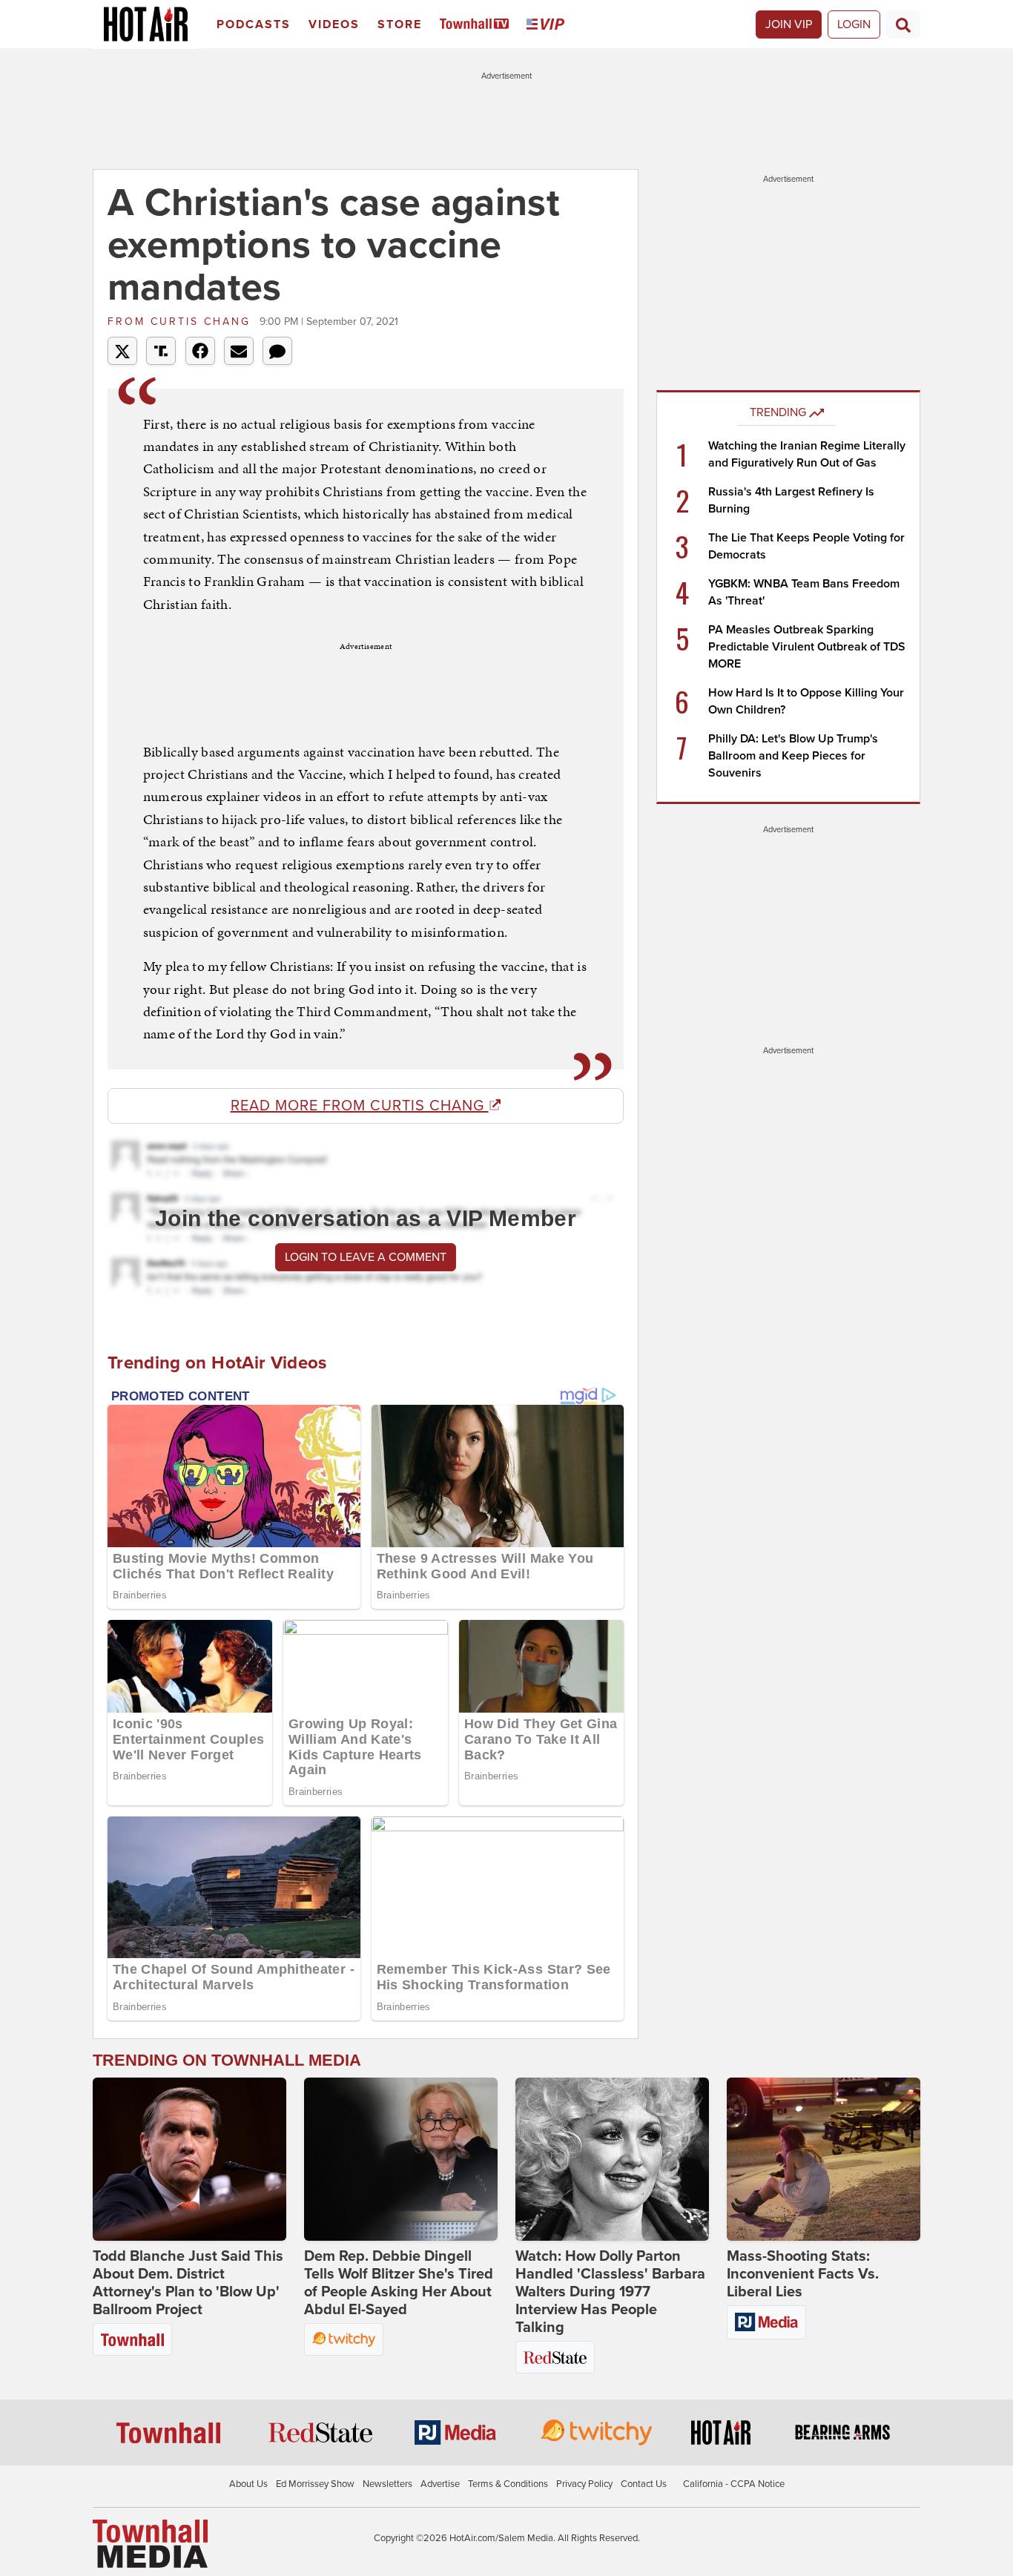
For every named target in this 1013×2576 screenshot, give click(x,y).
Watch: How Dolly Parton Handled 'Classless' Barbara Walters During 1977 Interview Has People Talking (610, 2292)
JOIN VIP (789, 24)
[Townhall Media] (150, 2543)
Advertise (440, 2484)
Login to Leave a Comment (366, 1257)
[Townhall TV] (477, 25)
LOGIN (854, 24)
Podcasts (254, 24)
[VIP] (548, 25)
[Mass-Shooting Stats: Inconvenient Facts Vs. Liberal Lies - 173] (824, 2159)
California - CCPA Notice (734, 2484)
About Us (248, 2484)
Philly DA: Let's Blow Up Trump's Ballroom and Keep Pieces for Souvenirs (793, 756)
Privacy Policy (584, 2484)
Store (400, 24)
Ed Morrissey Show (315, 2484)
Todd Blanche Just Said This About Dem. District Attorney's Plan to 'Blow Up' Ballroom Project (188, 2283)
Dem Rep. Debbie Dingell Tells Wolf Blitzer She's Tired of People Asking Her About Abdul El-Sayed (399, 2283)
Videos (334, 24)
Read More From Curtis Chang (360, 1106)
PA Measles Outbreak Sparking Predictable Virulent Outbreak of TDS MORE (807, 647)
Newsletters (387, 2484)
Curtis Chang (182, 322)
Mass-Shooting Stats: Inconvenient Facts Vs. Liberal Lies (803, 2274)
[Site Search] (903, 24)
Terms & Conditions (508, 2484)
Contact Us (644, 2484)
